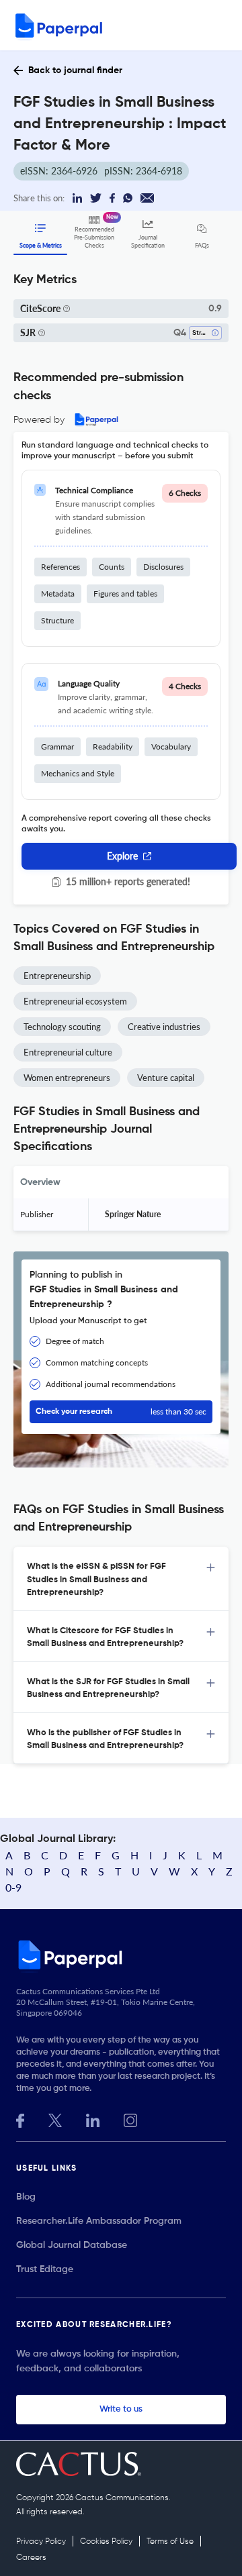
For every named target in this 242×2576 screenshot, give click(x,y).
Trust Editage (45, 2269)
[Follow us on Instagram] (130, 2119)
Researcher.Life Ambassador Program (99, 2221)
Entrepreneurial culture (68, 1052)
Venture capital (166, 1078)
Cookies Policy (106, 2542)
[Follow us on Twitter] (55, 2119)
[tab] (121, 1579)
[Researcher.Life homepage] (121, 1955)
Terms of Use (170, 2542)
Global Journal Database (72, 2245)
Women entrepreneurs (67, 1078)
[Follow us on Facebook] (20, 2119)
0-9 (13, 1887)
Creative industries (164, 1027)
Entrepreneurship (57, 976)
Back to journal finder (75, 70)
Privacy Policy (41, 2542)
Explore (122, 856)
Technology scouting (62, 1027)
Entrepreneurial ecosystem (75, 1001)
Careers (31, 2558)
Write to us (121, 2409)
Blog (26, 2197)
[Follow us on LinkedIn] (93, 2119)
